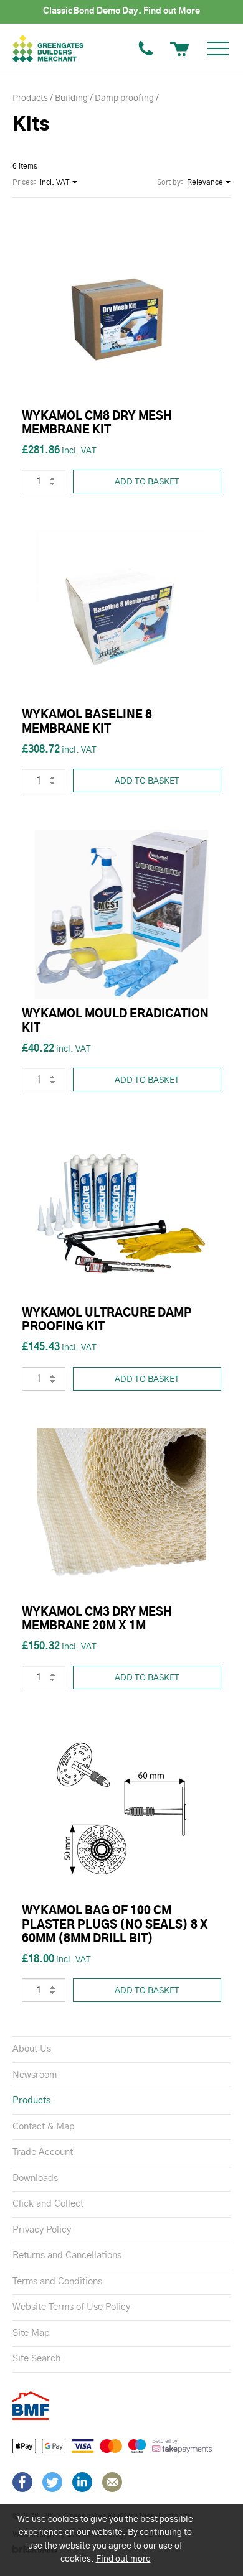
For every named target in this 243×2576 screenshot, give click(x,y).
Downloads (35, 2178)
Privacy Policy (42, 2230)
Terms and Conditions (57, 2282)
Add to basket (147, 482)
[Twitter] (52, 2482)
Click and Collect (48, 2204)
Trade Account (43, 2152)
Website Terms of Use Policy (71, 2307)
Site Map (31, 2333)
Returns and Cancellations (67, 2255)
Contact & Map (44, 2127)
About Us (32, 2049)
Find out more (123, 2559)
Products (31, 2101)
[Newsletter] (112, 2482)
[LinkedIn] (82, 2482)
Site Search (36, 2359)
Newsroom (35, 2075)
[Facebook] (22, 2482)
